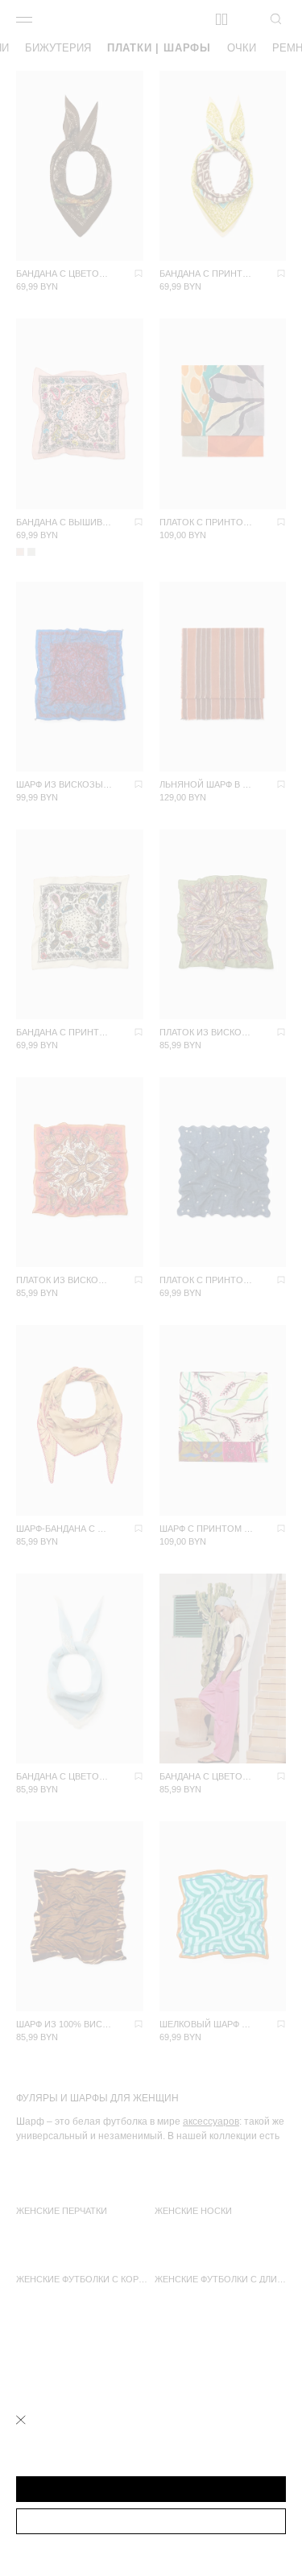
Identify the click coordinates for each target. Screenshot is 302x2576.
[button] (151, 2489)
